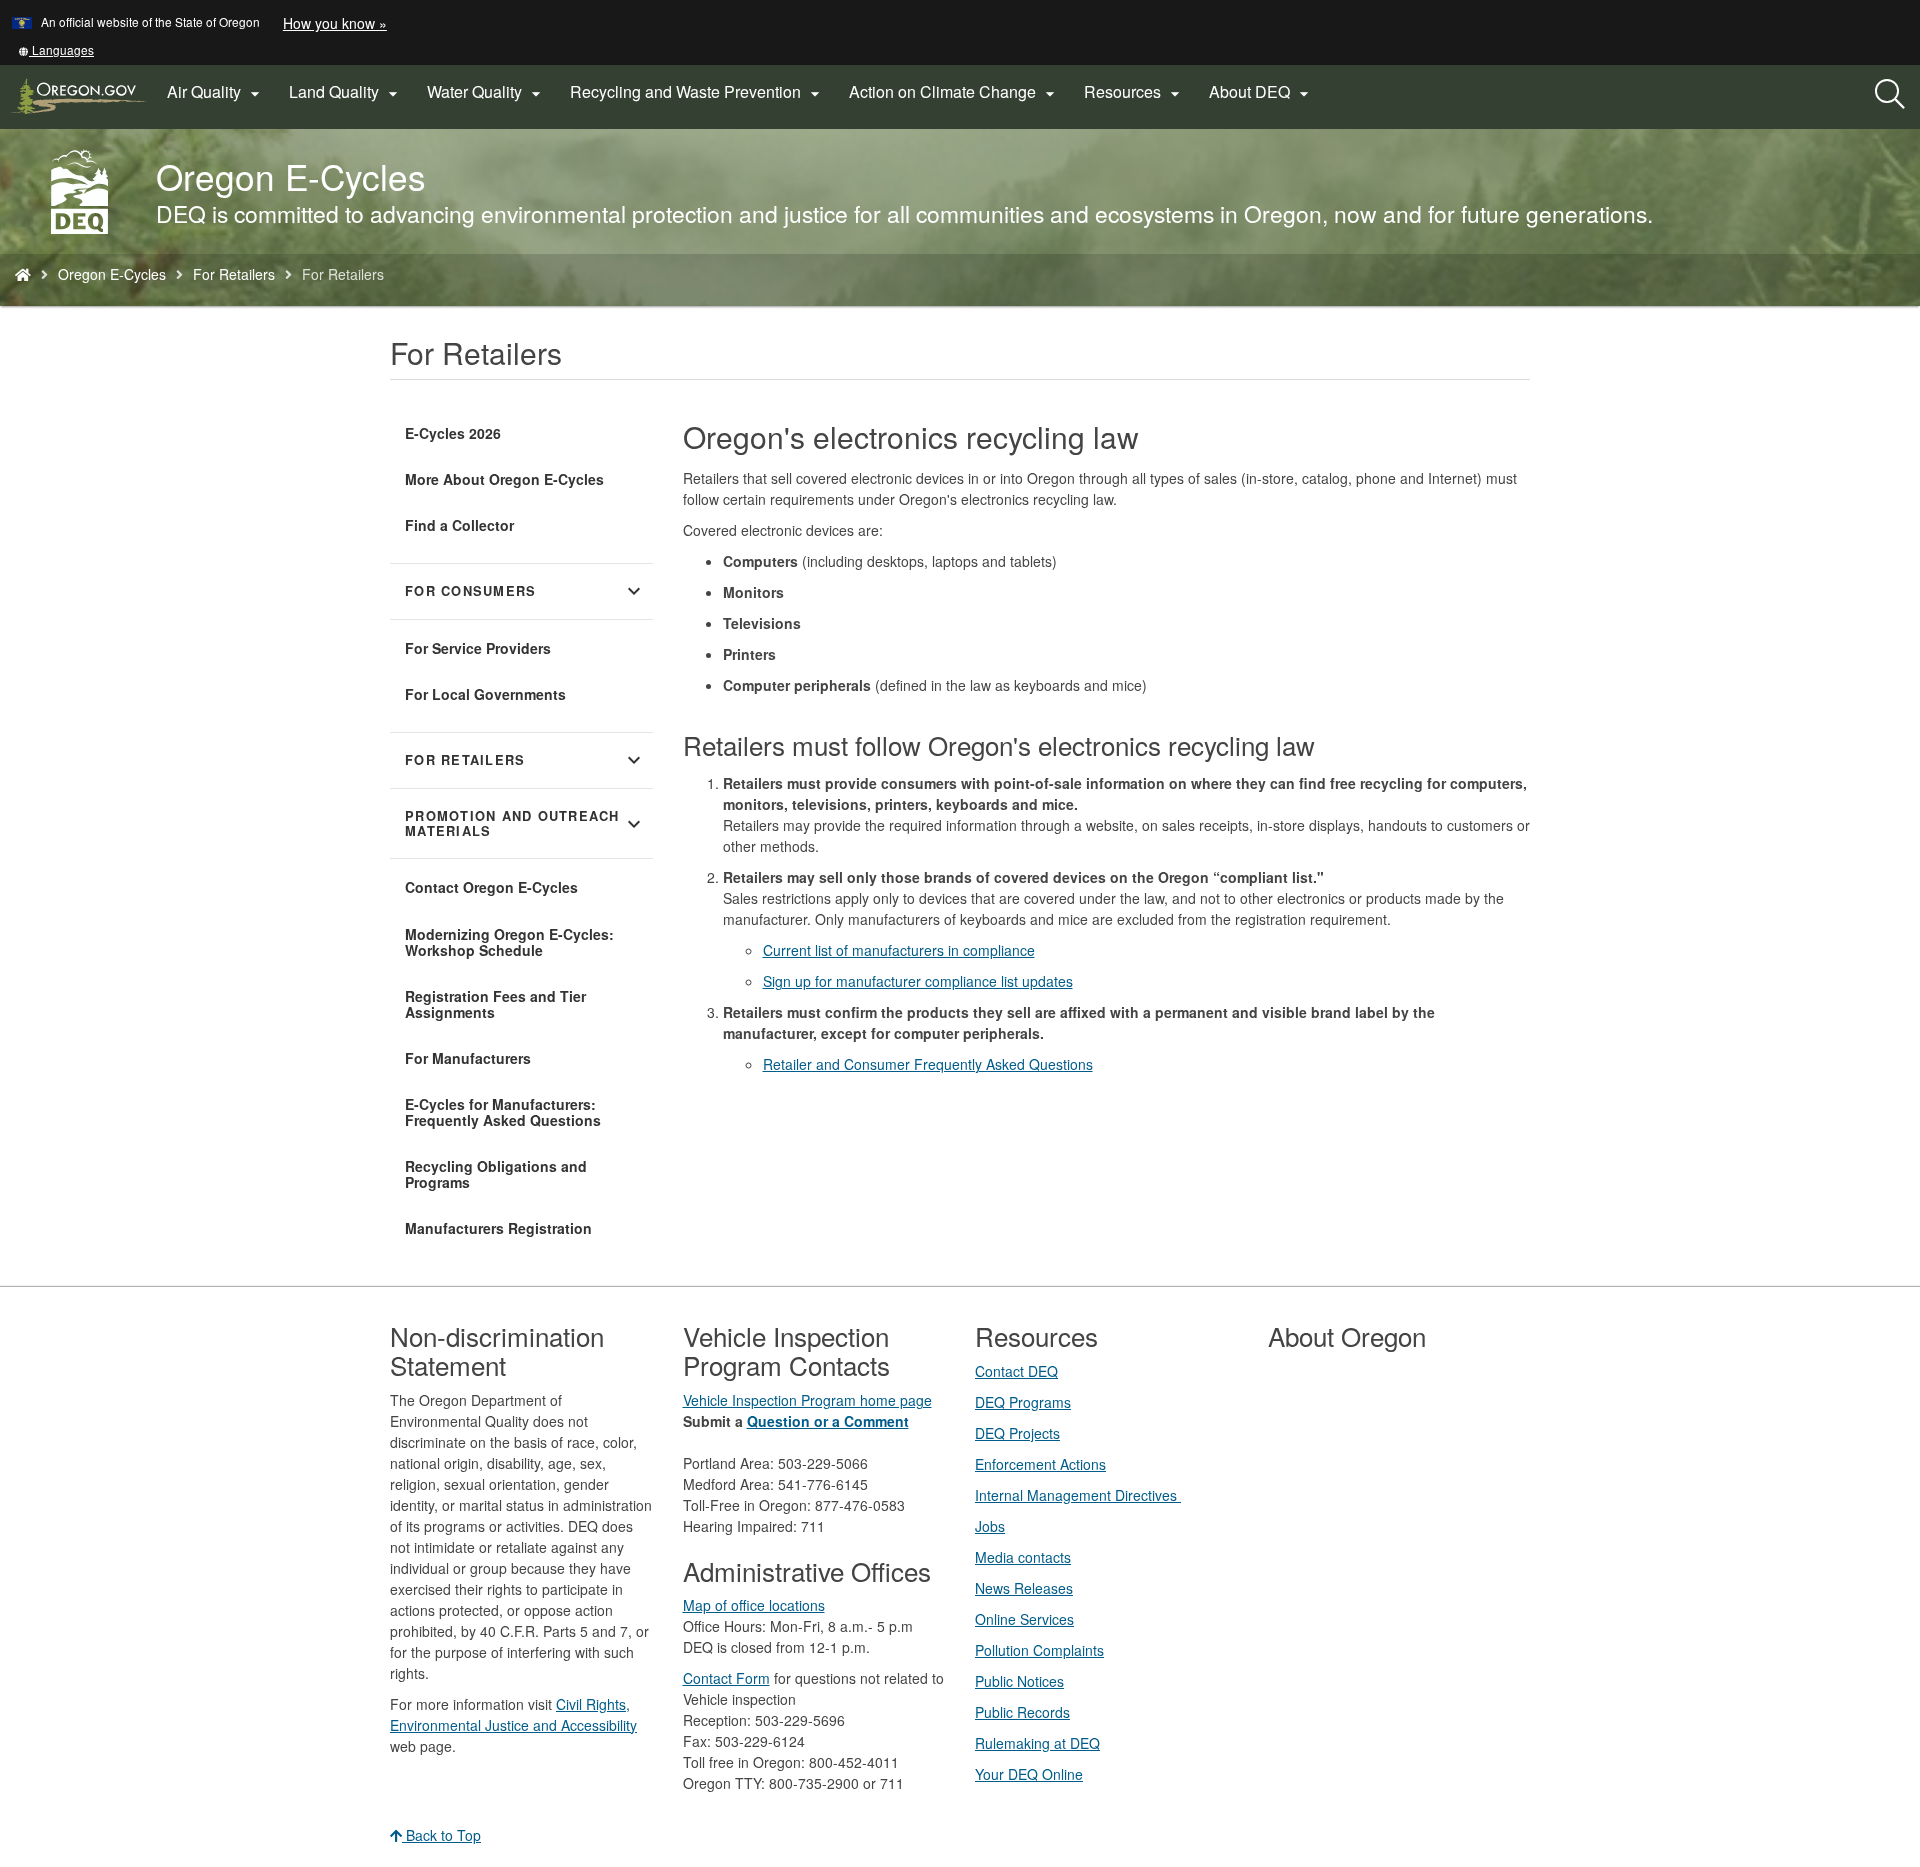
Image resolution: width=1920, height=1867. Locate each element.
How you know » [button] (335, 23)
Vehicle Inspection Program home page (807, 1400)
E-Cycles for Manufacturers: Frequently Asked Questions (503, 1112)
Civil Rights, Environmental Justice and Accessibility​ (513, 1714)
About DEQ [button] (1261, 92)
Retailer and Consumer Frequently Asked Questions (928, 1064)
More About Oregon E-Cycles (504, 479)
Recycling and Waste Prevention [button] (697, 92)
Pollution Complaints (1039, 1650)
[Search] (1890, 95)
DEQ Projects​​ (1017, 1433)
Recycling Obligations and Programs (496, 1174)
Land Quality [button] (346, 92)
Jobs (990, 1526)
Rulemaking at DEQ (1037, 1743)
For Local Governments (485, 694)
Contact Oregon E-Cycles (491, 887)
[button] (56, 49)
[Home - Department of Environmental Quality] (23, 274)
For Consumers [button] (525, 591)
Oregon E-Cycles (112, 274)
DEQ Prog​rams (1023, 1402)
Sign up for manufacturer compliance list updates (918, 981)
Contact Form (726, 1678)
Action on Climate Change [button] (954, 92)
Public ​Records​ (1022, 1712)
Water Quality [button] (486, 92)
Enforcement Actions (1040, 1464)
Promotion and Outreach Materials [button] (525, 823)
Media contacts (1023, 1557)
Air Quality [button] (216, 92)
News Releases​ (1024, 1588)
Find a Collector (459, 525)
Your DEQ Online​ (1029, 1774)
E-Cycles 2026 (453, 433)
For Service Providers (478, 648)
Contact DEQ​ (1016, 1371)
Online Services (1024, 1619)
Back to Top (441, 1835)
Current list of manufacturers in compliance (899, 950)
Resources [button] (1134, 92)
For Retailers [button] (525, 760)
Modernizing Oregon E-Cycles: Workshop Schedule (509, 942)
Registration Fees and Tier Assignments (495, 1004)
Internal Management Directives (1078, 1495)
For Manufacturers (468, 1058)
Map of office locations (754, 1605)
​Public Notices (1019, 1681)
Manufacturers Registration (498, 1228)
